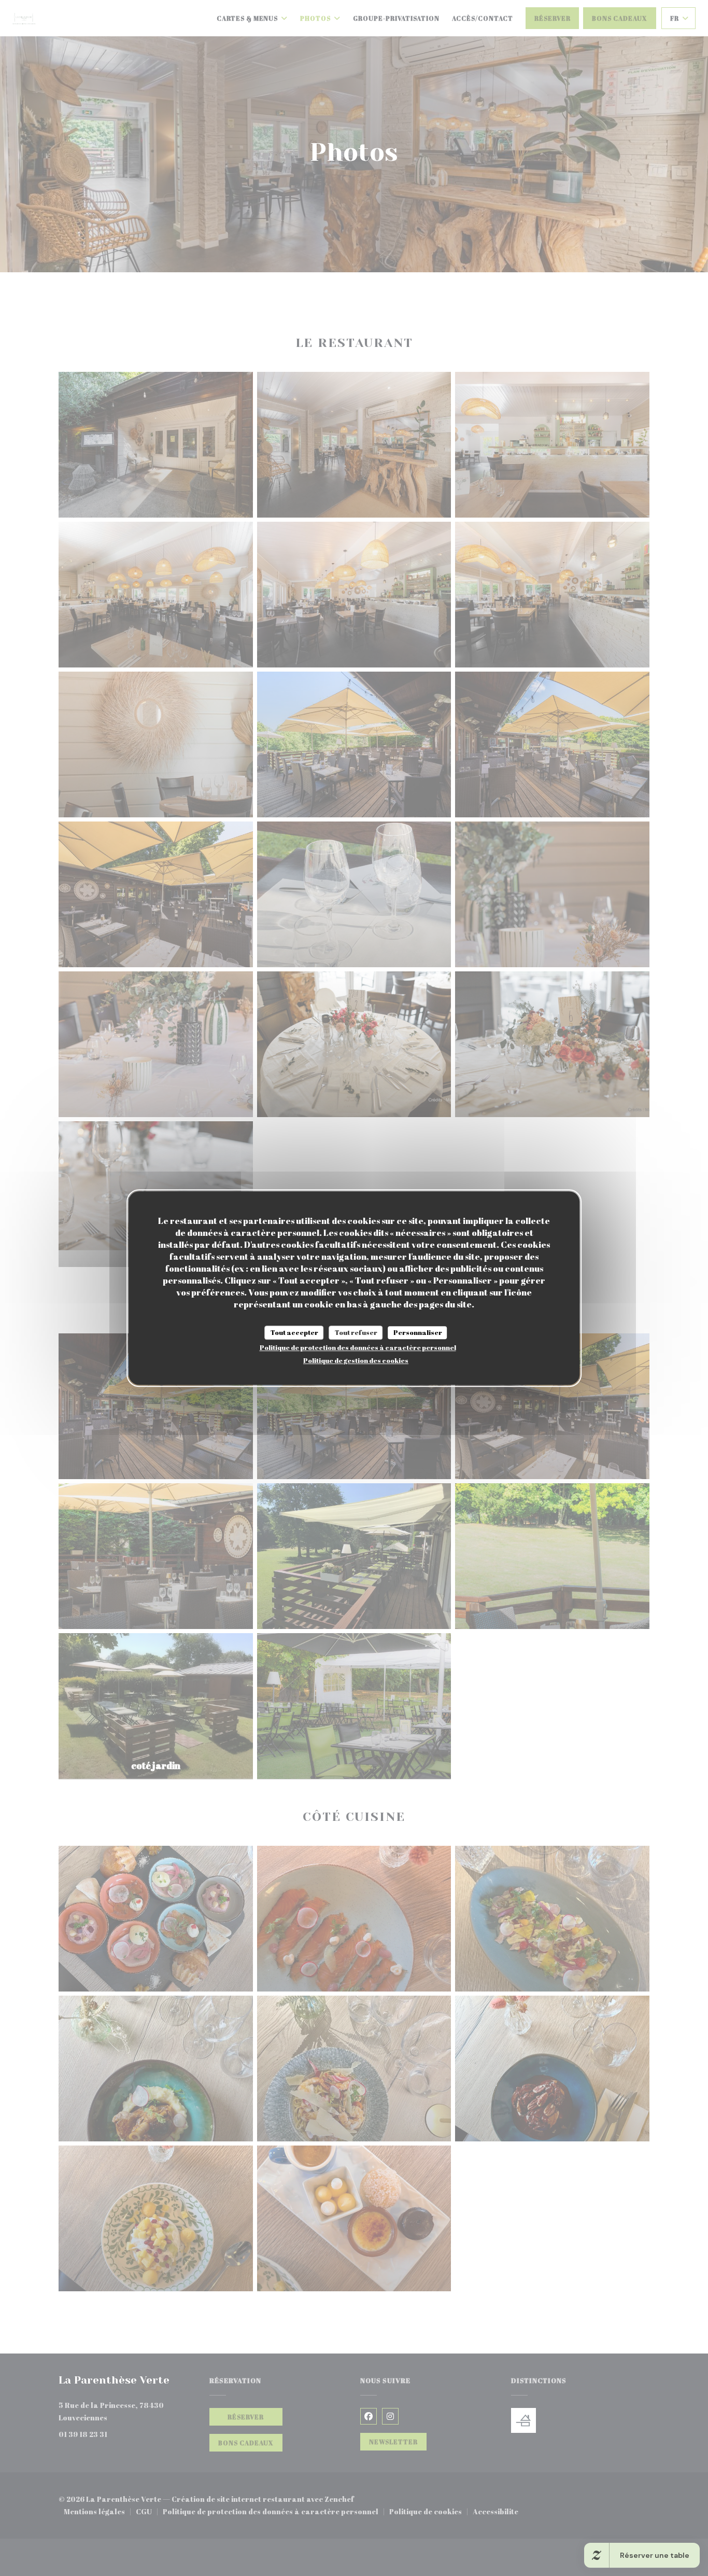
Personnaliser (418, 1332)
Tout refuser (356, 1332)
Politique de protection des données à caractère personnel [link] (358, 1347)
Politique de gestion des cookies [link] (356, 1360)
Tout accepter (294, 1332)
